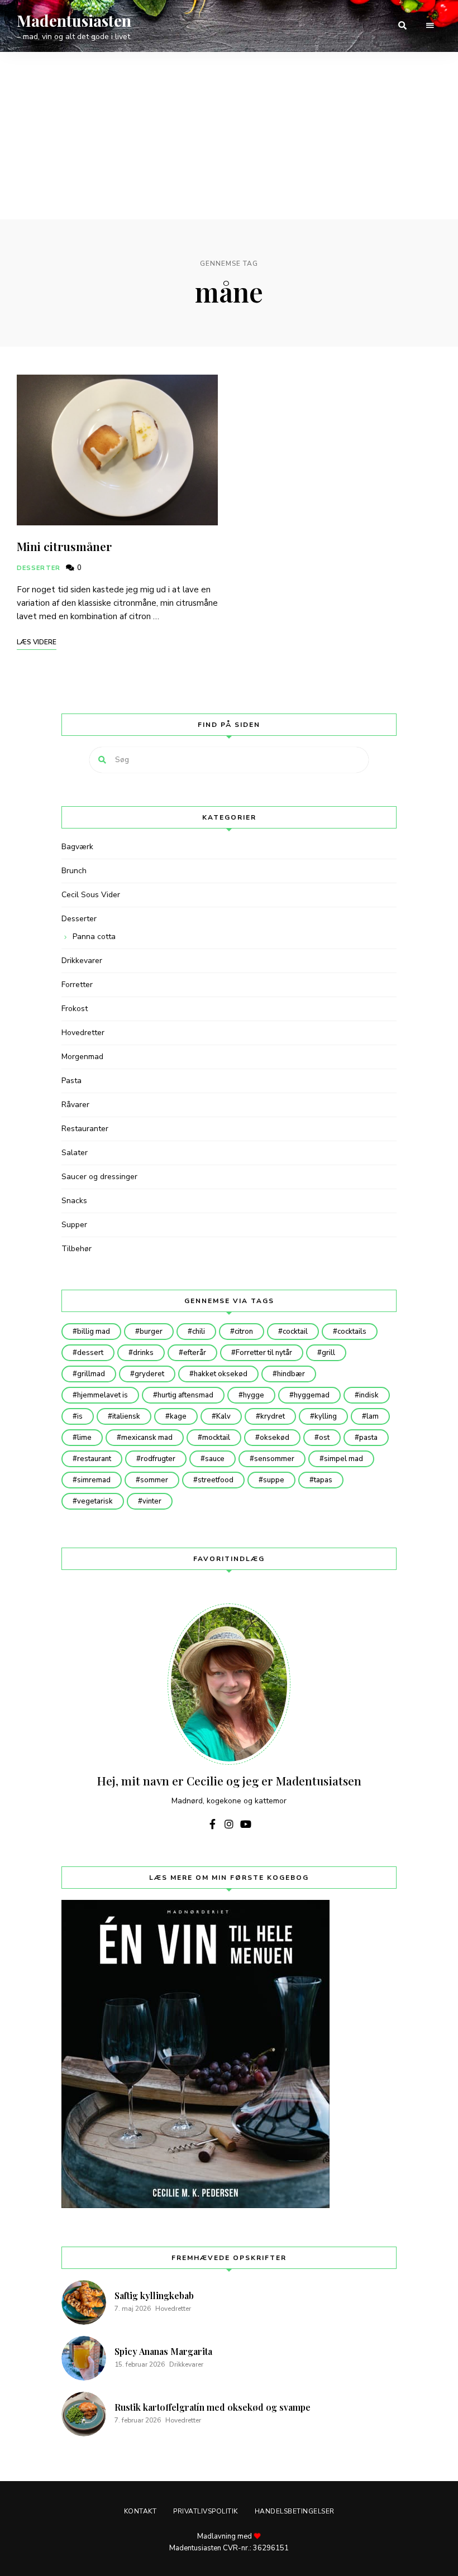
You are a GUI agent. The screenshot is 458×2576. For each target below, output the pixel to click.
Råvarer (75, 1105)
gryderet (149, 1374)
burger (151, 1332)
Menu (430, 26)
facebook (212, 1824)
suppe (274, 1480)
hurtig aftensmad (185, 1395)
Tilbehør (77, 1249)
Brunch (74, 871)
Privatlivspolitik (206, 2511)
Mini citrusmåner (64, 546)
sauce (215, 1459)
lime (84, 1438)
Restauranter (85, 1129)
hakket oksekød (221, 1374)
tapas (323, 1480)
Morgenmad (82, 1057)
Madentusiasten (74, 21)
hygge (254, 1395)
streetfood (216, 1480)
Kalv (223, 1416)
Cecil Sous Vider (91, 895)
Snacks (74, 1201)
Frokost (75, 1009)
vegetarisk (95, 1501)
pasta (368, 1438)
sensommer (274, 1459)
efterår (195, 1353)
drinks (143, 1353)
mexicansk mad (147, 1438)
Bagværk (77, 847)
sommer (154, 1480)
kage (178, 1416)
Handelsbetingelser (295, 2511)
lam (373, 1416)
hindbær (291, 1374)
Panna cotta (94, 937)
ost (324, 1438)
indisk (369, 1395)
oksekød (275, 1438)
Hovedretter (83, 1033)
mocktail (216, 1438)
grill (328, 1353)
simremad (94, 1480)
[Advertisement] (229, 136)
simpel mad (344, 1459)
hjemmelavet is (102, 1395)
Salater (75, 1153)
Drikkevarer (82, 961)
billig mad (94, 1332)
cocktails (352, 1332)
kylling (326, 1416)
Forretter (77, 985)
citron (244, 1332)
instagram (229, 1824)
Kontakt (140, 2511)
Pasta (71, 1081)
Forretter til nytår (264, 1353)
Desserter (39, 568)
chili (199, 1332)
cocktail (295, 1332)
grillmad (91, 1374)
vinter (152, 1501)
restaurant (94, 1459)
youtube (246, 1824)
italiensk (126, 1416)
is (80, 1416)
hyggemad (312, 1395)
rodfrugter (158, 1459)
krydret (273, 1416)
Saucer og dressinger (99, 1177)
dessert (90, 1353)
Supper (74, 1225)
